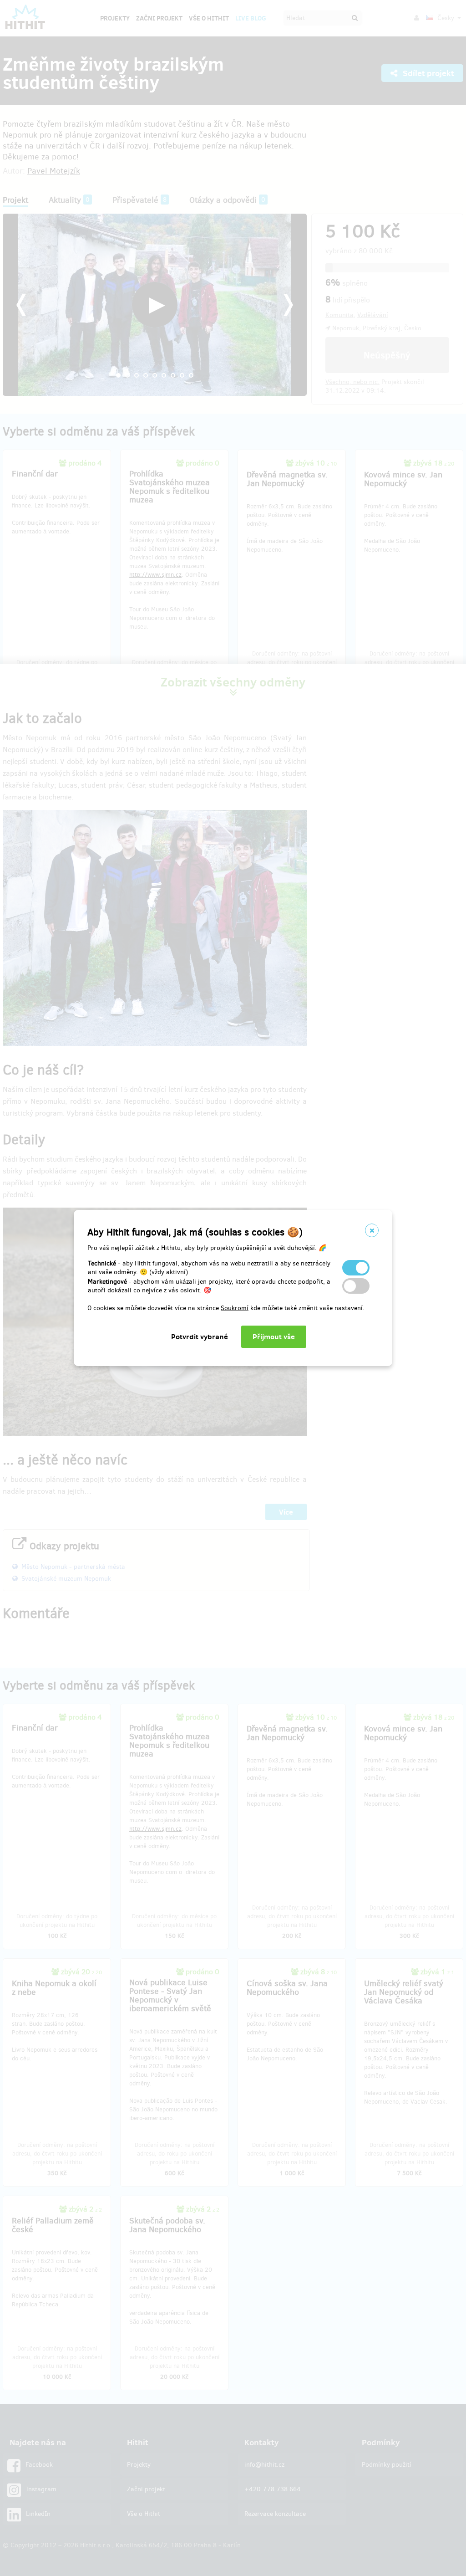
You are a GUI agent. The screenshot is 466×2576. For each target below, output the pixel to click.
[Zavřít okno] (372, 1230)
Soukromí (235, 1308)
